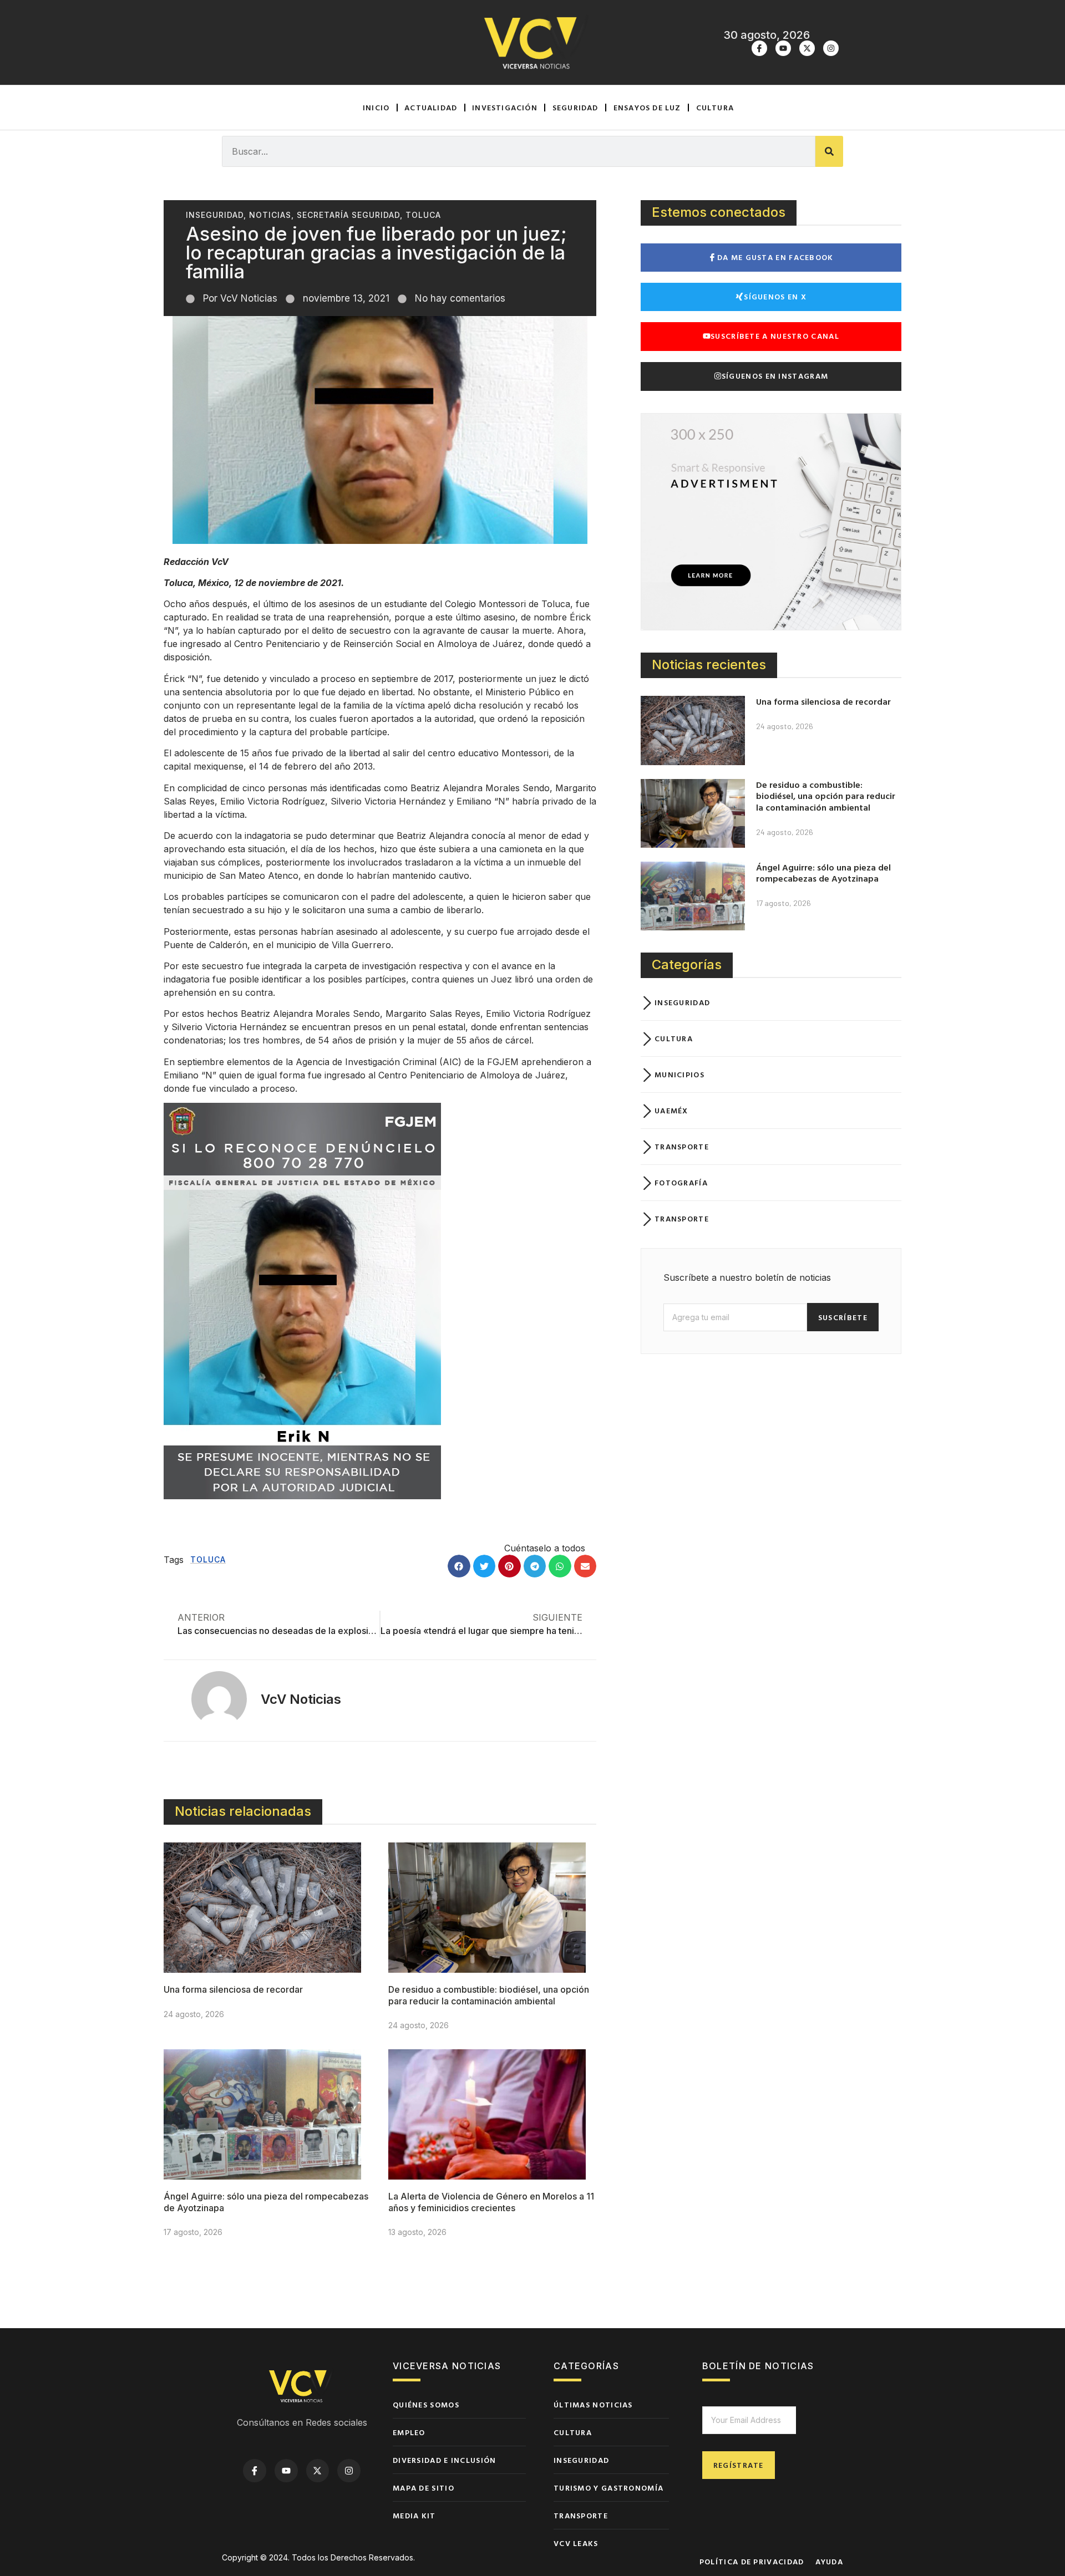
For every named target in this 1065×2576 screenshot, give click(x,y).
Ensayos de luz (647, 107)
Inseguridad (215, 215)
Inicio (376, 107)
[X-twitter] (807, 48)
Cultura (715, 107)
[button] (459, 1566)
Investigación (505, 107)
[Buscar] (829, 151)
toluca (208, 1559)
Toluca (423, 215)
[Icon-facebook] (759, 48)
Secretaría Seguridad (348, 215)
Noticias (270, 215)
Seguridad (575, 107)
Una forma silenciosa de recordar (233, 1989)
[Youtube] (783, 48)
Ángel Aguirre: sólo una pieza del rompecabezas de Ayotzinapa (823, 873)
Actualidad (431, 107)
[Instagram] (831, 48)
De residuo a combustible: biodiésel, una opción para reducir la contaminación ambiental (489, 1995)
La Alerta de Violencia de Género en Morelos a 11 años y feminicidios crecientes (491, 2202)
